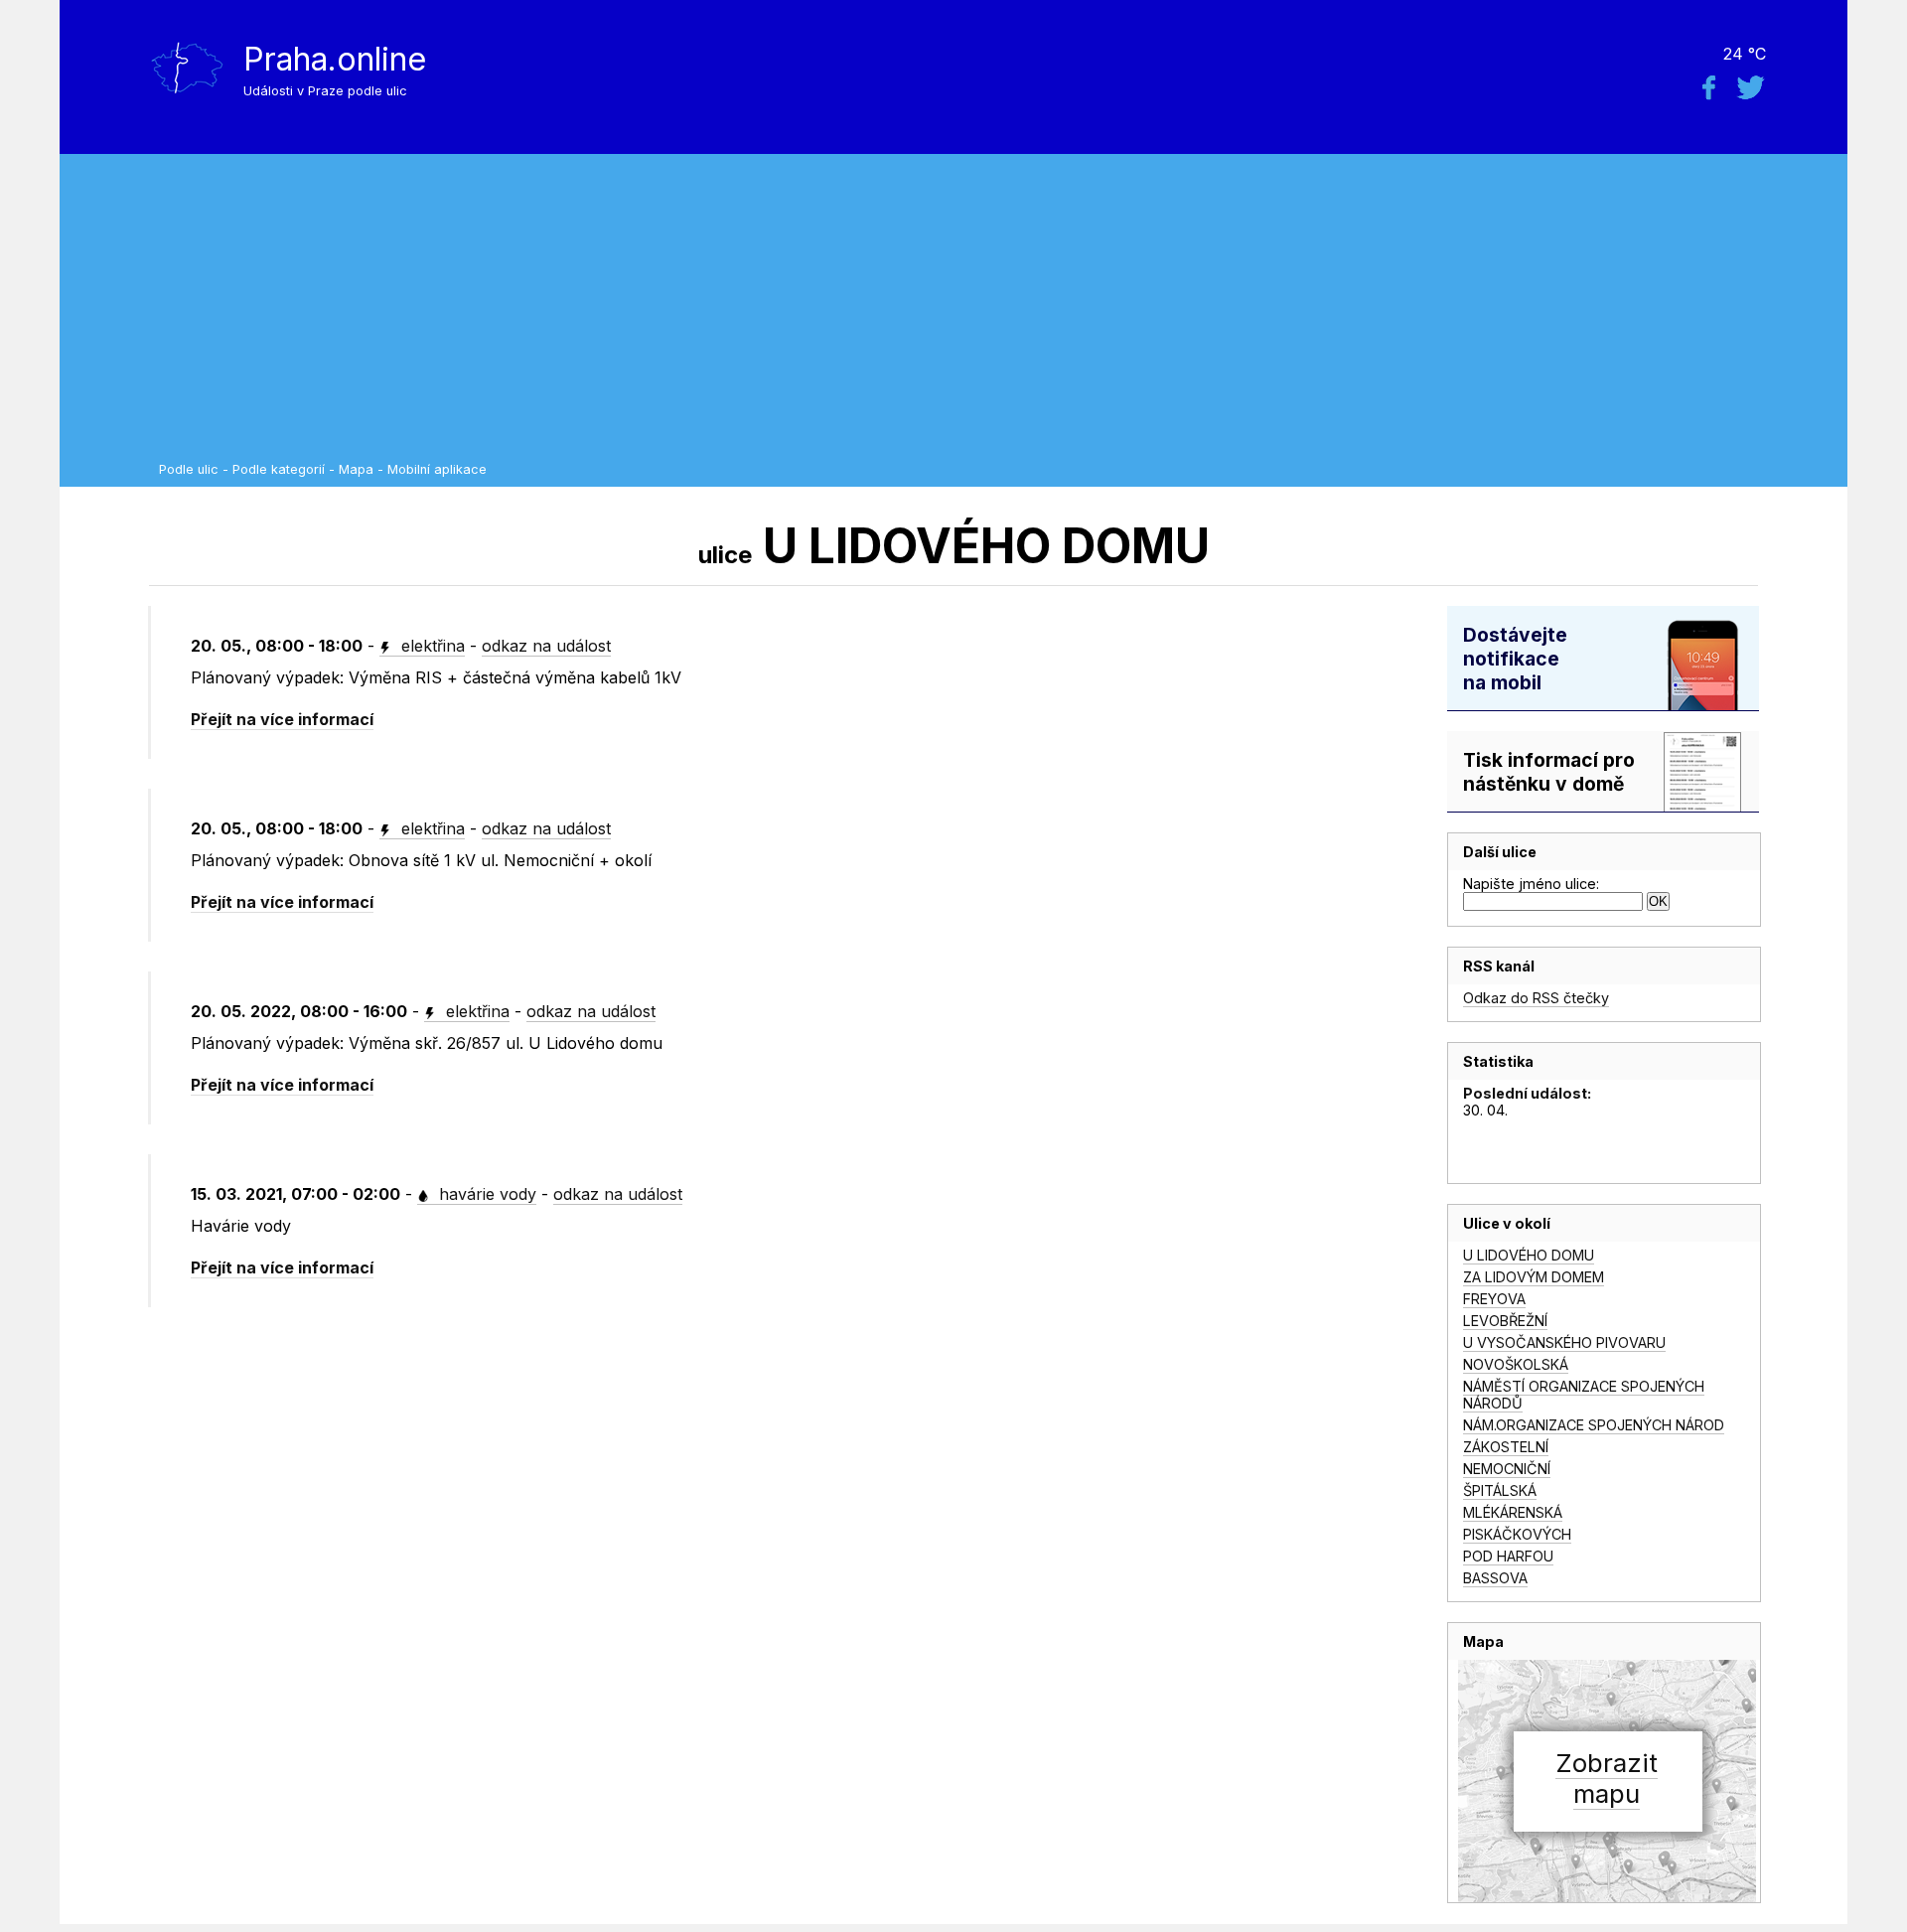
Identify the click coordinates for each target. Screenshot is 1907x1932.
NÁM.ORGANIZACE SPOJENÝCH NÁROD (1594, 1425)
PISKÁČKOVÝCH (1517, 1534)
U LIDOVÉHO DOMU (1529, 1255)
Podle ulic (189, 469)
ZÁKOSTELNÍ (1506, 1447)
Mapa (356, 469)
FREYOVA (1494, 1299)
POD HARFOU (1508, 1556)
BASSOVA (1495, 1578)
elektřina (431, 646)
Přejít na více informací (282, 719)
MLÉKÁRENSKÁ (1513, 1512)
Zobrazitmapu (1607, 1778)
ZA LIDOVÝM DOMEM (1534, 1277)
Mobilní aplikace (437, 469)
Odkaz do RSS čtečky (1536, 998)
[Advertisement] (998, 313)
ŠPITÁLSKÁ (1500, 1490)
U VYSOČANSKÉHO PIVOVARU (1564, 1342)
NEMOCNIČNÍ (1507, 1469)
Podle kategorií (279, 469)
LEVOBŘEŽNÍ (1505, 1321)
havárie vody (485, 1194)
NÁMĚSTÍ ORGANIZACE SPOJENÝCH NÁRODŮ (1584, 1395)
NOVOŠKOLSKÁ (1516, 1364)
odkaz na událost (546, 646)
